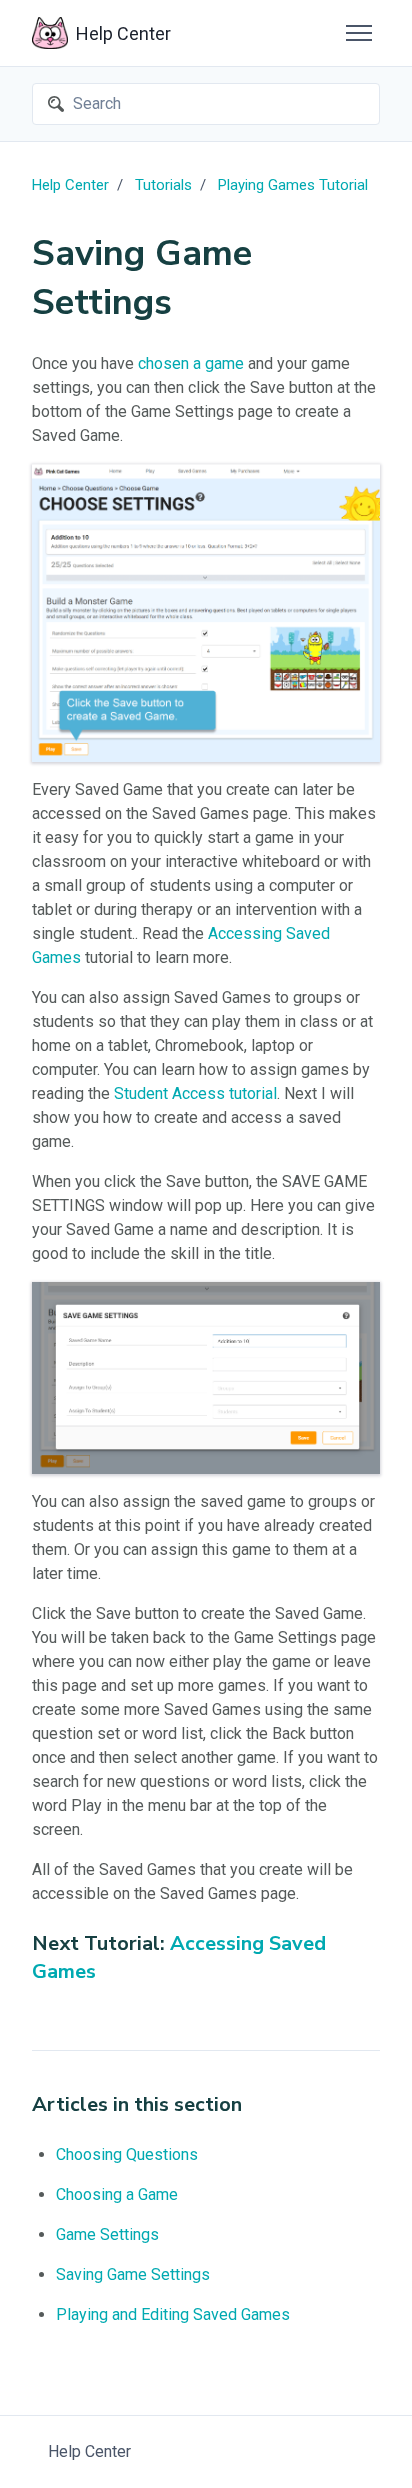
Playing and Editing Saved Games (173, 2314)
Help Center (70, 185)
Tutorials (163, 185)
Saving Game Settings (133, 2274)
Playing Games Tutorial (293, 185)
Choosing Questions (127, 2154)
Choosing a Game (117, 2194)
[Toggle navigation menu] (359, 33)
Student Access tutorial (195, 1093)
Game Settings (107, 2234)
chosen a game (191, 363)
